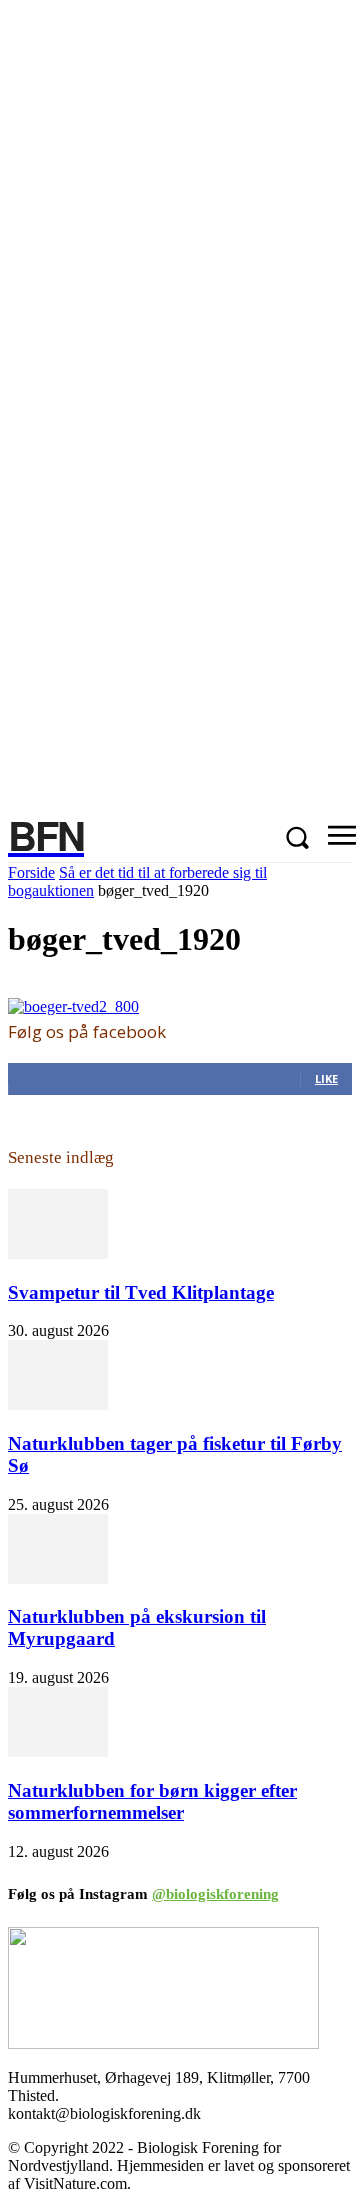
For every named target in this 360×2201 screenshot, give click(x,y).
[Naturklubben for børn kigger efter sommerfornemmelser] (58, 1751)
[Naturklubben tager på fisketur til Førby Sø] (58, 1404)
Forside (31, 872)
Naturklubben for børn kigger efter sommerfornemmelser (152, 1801)
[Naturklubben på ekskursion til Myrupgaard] (58, 1578)
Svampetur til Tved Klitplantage (141, 1292)
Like (326, 1078)
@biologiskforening (215, 1894)
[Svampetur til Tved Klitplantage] (58, 1253)
